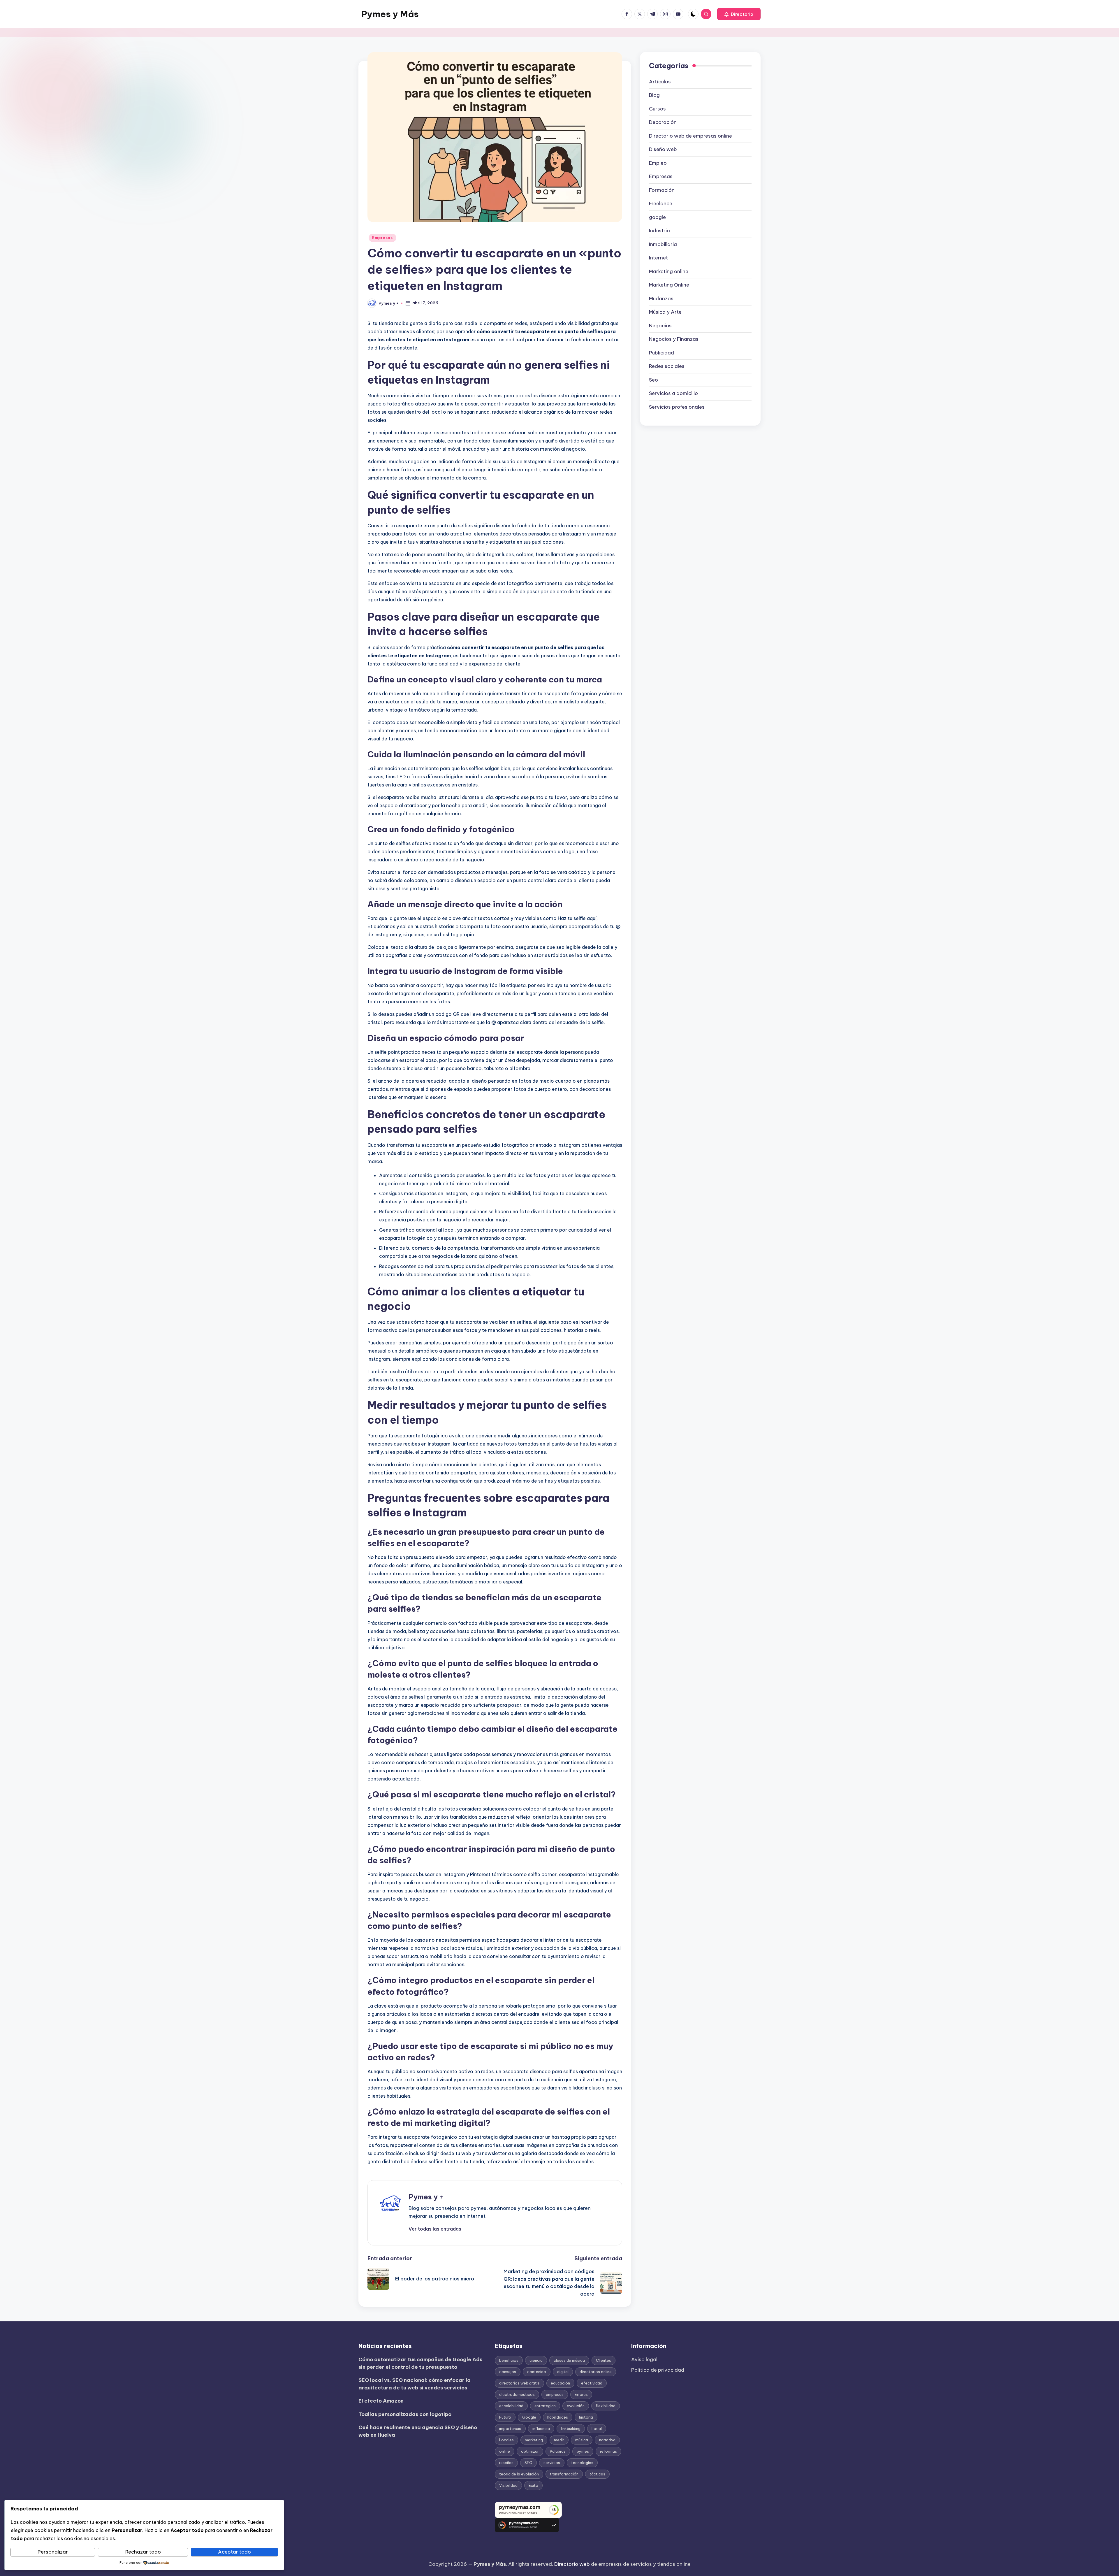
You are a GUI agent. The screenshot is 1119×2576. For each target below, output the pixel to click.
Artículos (660, 82)
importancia (510, 2429)
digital (563, 2372)
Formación (662, 190)
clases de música (569, 2360)
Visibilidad (508, 2485)
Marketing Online (669, 285)
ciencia (536, 2360)
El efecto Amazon (381, 2401)
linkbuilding (571, 2429)
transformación (564, 2474)
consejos (508, 2372)
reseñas (506, 2463)
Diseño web (663, 149)
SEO (528, 2463)
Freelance (661, 203)
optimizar (530, 2451)
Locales (506, 2440)
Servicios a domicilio (673, 393)
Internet (658, 258)
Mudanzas (661, 298)
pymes (583, 2451)
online (505, 2451)
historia (586, 2417)
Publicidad (661, 353)
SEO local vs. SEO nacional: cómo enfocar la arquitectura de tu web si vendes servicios (415, 2384)
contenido (537, 2372)
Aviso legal (644, 2359)
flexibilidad (606, 2406)
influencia (541, 2429)
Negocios (660, 326)
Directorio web (572, 2564)
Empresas (382, 238)
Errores (581, 2394)
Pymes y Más (390, 14)
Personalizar (53, 2552)
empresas (555, 2394)
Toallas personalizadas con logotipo (405, 2414)
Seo (653, 380)
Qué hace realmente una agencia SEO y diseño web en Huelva (418, 2431)
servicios (552, 2463)
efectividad (592, 2383)
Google (529, 2417)
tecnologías (582, 2463)
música (582, 2440)
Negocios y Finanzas (674, 339)
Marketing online (669, 271)
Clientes (604, 2360)
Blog (654, 95)
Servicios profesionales (677, 407)
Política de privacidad (658, 2370)
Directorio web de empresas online (690, 136)
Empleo (658, 163)
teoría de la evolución (519, 2474)
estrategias (545, 2406)
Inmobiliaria (663, 244)
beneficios (509, 2360)
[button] (739, 14)
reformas (608, 2451)
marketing (534, 2440)
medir (559, 2440)
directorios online (596, 2372)
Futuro (505, 2417)
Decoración (663, 122)
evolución (576, 2406)
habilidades (558, 2417)
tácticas (597, 2474)
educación (560, 2383)
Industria (659, 231)
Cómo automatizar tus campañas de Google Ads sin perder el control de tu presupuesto (420, 2363)
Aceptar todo (234, 2552)
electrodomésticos (517, 2394)
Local (597, 2429)
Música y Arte (665, 312)
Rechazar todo (143, 2552)
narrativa (607, 2440)
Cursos (657, 109)
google (657, 217)
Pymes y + (426, 2197)
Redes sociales (667, 366)
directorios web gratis (519, 2383)
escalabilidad (511, 2406)
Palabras (558, 2451)
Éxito (533, 2485)
